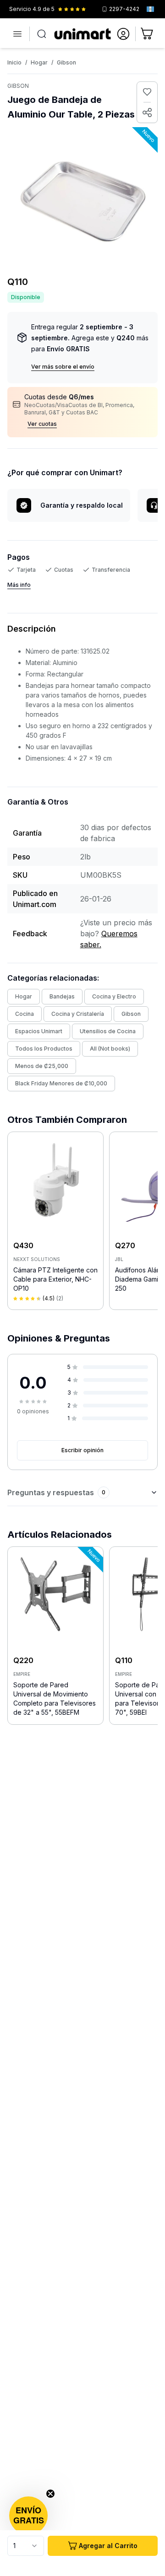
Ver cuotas (42, 424)
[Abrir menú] (17, 34)
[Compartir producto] (147, 113)
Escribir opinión (82, 1450)
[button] (28, 2516)
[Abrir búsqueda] (42, 34)
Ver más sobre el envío (63, 367)
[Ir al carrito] (148, 34)
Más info (19, 585)
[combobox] (26, 2546)
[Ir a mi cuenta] (123, 34)
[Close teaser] (50, 2494)
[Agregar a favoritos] (147, 92)
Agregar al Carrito (108, 2546)
